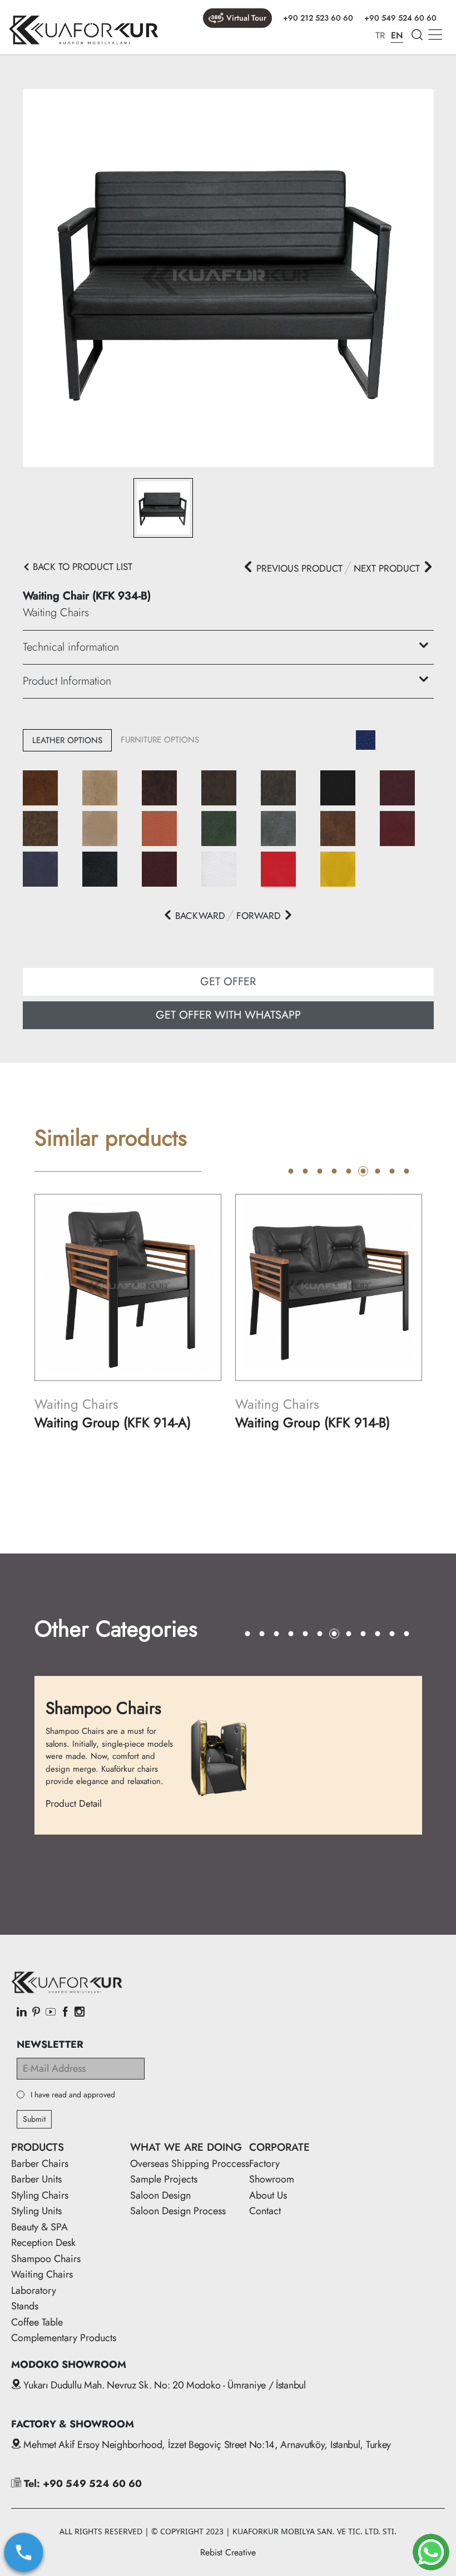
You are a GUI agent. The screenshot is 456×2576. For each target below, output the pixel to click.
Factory (264, 2164)
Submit (34, 2119)
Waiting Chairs (42, 2274)
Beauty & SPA (39, 2227)
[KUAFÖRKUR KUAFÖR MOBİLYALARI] (83, 30)
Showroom (272, 2179)
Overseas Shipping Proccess (190, 2164)
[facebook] (65, 2013)
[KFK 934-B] (228, 277)
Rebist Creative (228, 2552)
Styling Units (36, 2211)
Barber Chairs (40, 2164)
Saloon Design (160, 2195)
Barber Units (36, 2179)
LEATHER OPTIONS (67, 740)
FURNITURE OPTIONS (160, 740)
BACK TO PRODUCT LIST (81, 567)
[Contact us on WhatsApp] (431, 2552)
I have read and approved (73, 2095)
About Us (268, 2195)
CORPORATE (279, 2147)
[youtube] (51, 2013)
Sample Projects (164, 2179)
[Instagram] (80, 2013)
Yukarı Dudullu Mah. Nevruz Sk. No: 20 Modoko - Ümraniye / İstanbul (163, 2385)
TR (380, 35)
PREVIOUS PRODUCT (298, 568)
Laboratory (34, 2290)
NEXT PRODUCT (388, 568)
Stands (25, 2306)
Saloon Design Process (178, 2211)
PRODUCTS (38, 2147)
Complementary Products (64, 2338)
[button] (194, 916)
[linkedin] (22, 2013)
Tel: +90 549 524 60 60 (81, 2484)
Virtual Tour (246, 18)
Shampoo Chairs (46, 2259)
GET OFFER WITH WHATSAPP (228, 1015)
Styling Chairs (40, 2195)
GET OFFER (228, 982)
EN (397, 35)
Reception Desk (43, 2243)
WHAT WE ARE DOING (186, 2147)
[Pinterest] (36, 2013)
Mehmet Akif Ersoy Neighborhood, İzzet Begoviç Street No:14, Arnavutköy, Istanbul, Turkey (206, 2445)
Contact (265, 2211)
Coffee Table (37, 2322)
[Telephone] (24, 2552)
